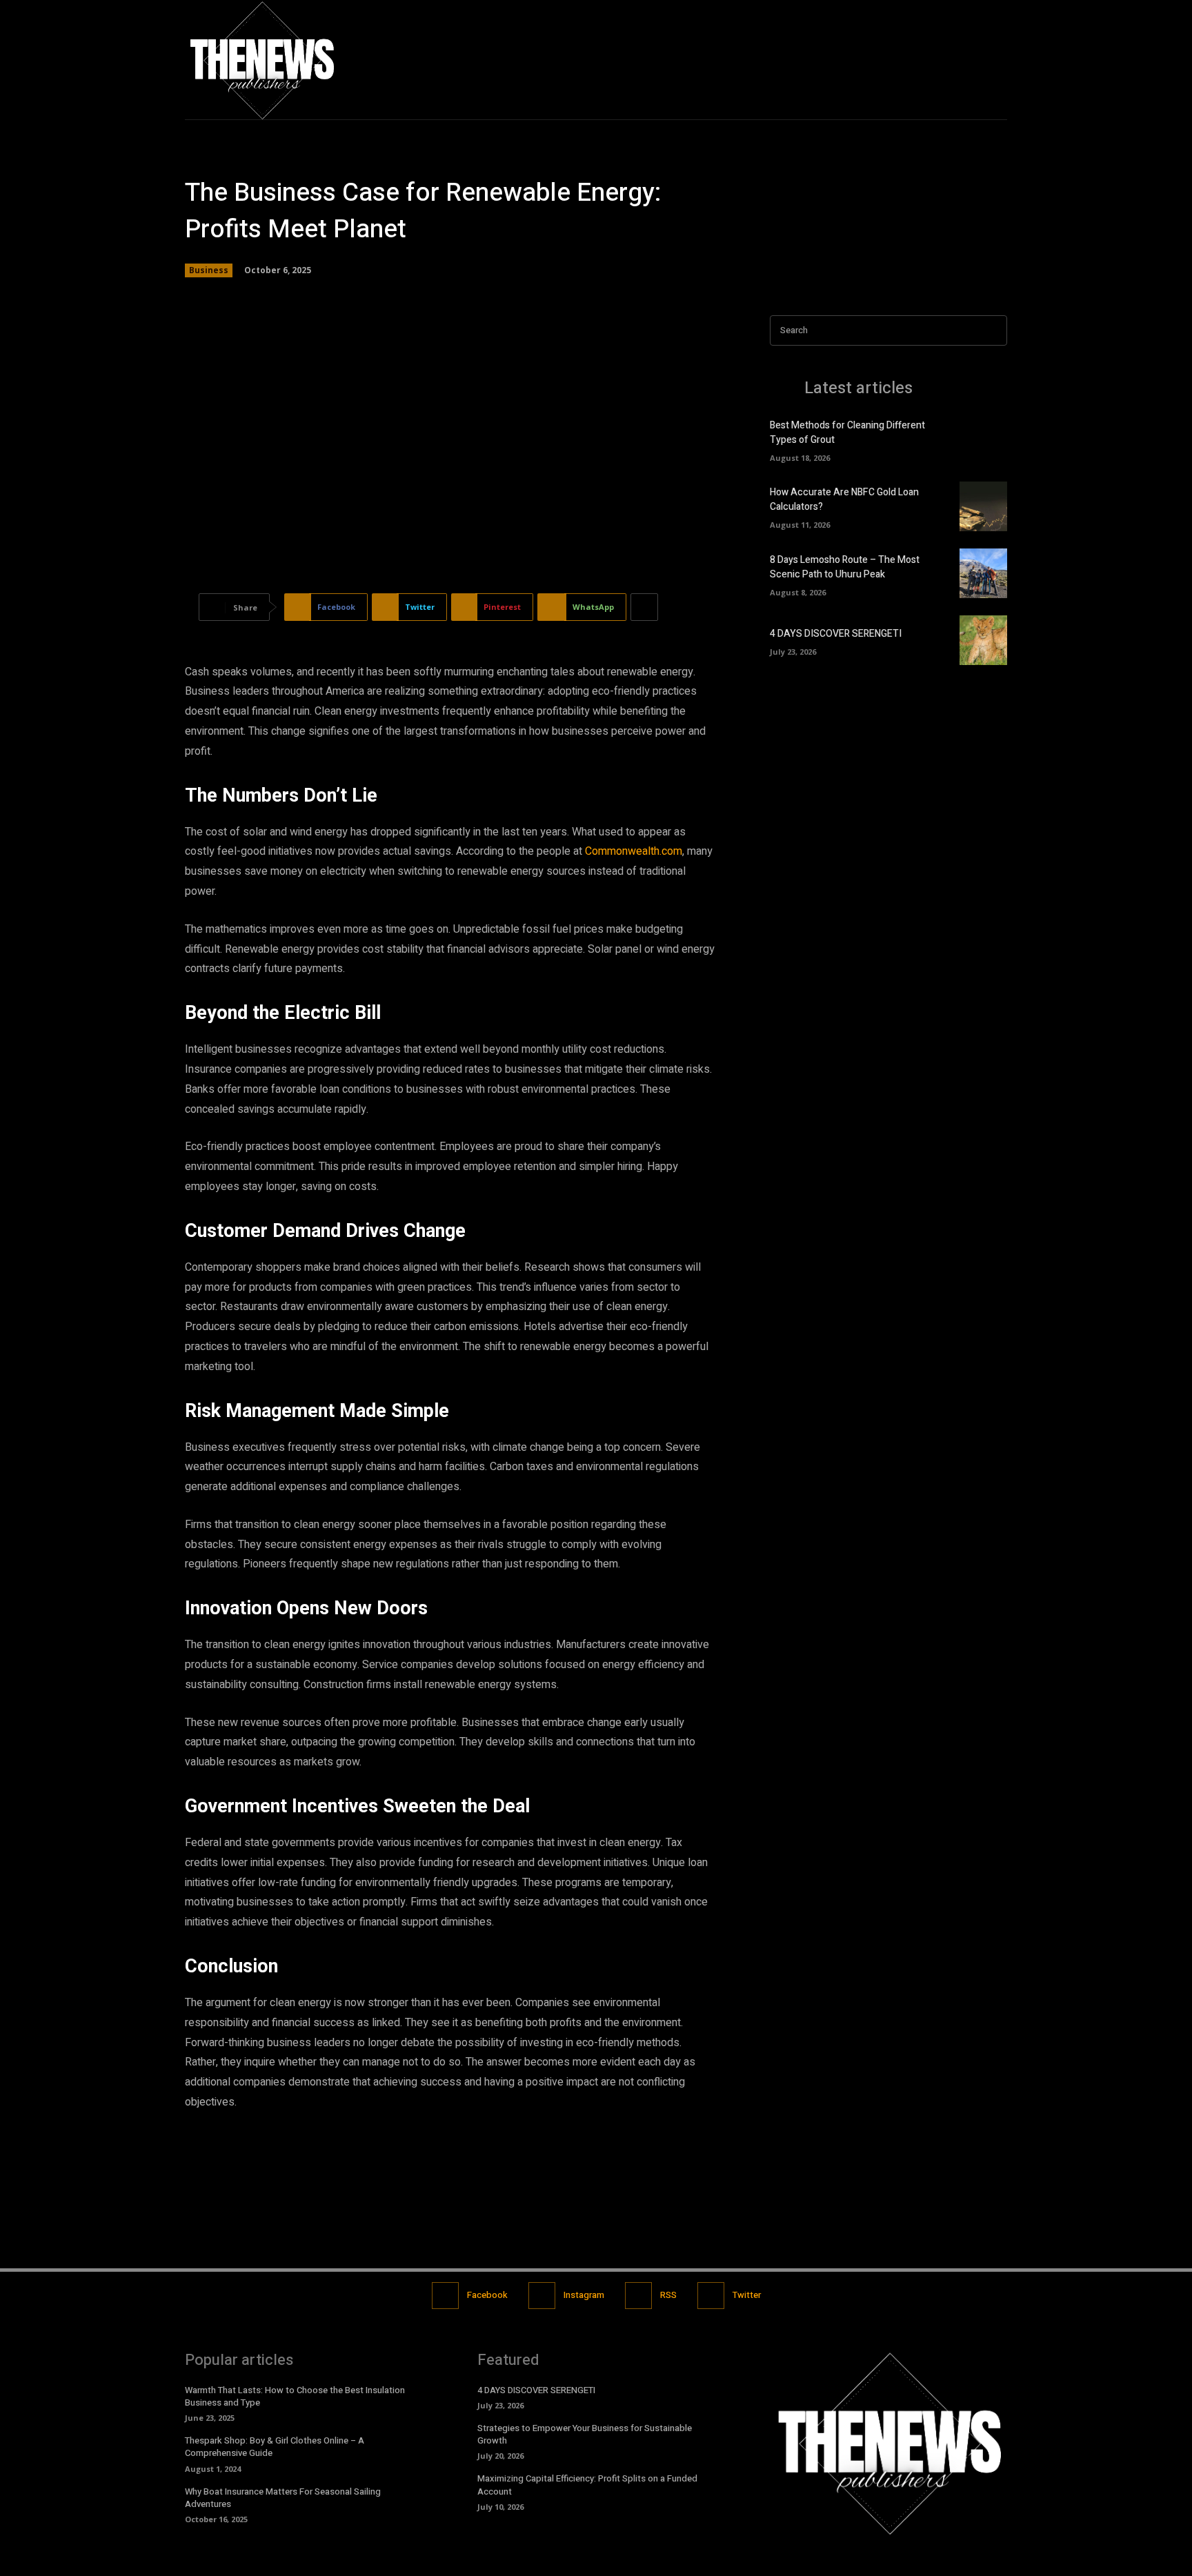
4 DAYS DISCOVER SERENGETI (836, 634)
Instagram (584, 2295)
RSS (668, 2295)
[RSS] (638, 2296)
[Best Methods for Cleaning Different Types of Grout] (983, 439)
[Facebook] (937, 60)
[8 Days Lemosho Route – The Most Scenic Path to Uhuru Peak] (983, 573)
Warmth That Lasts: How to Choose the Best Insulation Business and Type (295, 2396)
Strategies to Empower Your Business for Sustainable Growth (585, 2434)
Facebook (487, 2295)
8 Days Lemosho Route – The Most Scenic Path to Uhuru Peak (845, 567)
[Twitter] (996, 60)
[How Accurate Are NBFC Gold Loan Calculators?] (983, 506)
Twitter (747, 2295)
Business (209, 270)
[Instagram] (967, 60)
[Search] (993, 331)
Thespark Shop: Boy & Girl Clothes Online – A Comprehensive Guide (275, 2447)
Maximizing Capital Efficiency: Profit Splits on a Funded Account (587, 2485)
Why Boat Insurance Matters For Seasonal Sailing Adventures (283, 2498)
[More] (644, 607)
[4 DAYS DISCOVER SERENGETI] (983, 640)
